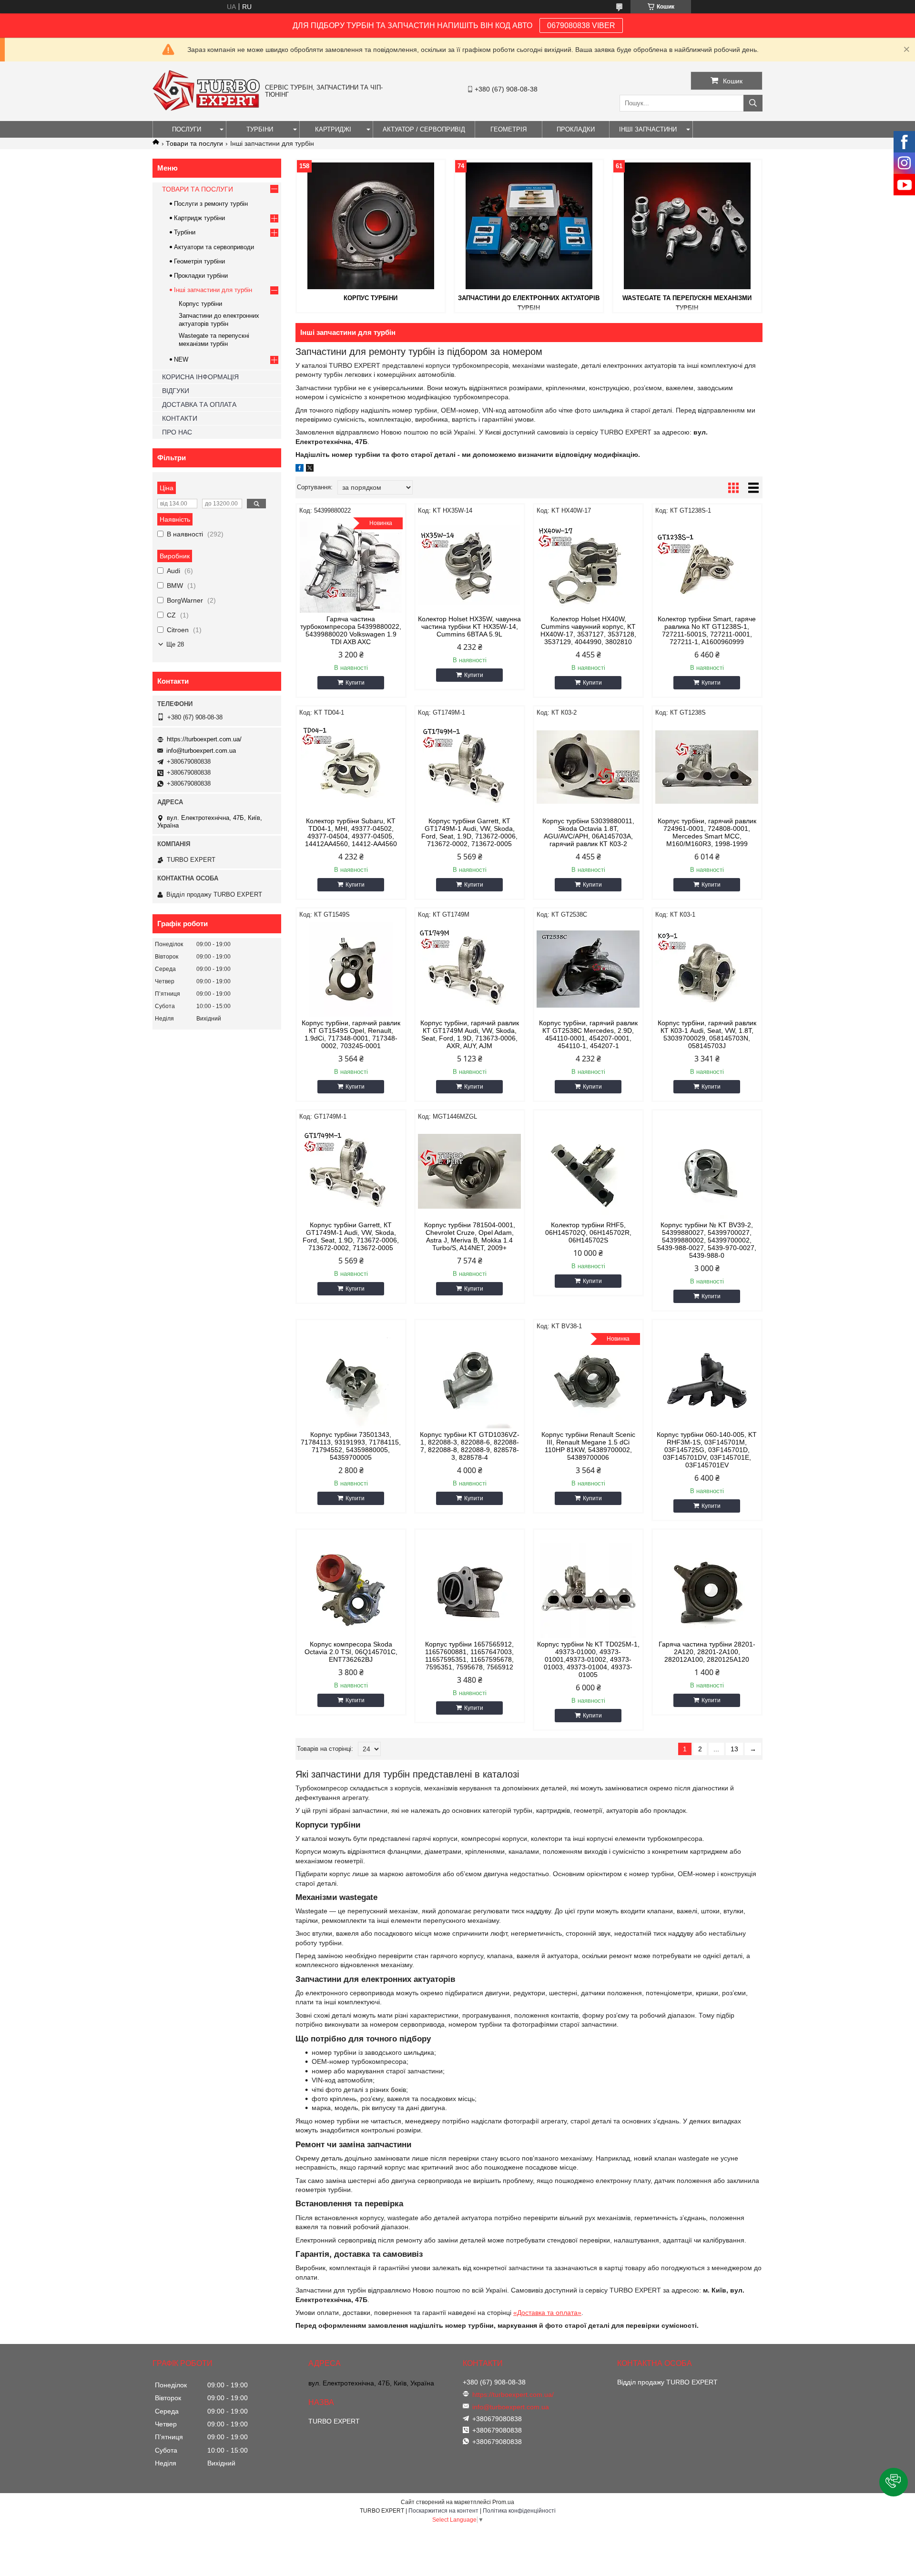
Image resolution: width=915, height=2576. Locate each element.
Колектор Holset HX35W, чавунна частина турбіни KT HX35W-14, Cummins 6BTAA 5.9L (469, 626)
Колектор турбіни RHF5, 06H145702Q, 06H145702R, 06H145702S (588, 1232)
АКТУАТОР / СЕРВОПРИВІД (424, 129)
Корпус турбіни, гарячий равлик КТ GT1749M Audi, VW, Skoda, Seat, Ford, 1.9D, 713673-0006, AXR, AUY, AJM (470, 1034)
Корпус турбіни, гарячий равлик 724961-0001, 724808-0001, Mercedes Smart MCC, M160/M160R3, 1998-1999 (707, 832)
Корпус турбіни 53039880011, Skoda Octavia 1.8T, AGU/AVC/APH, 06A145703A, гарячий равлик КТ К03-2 (588, 832)
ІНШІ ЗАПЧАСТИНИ (648, 129)
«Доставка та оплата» (547, 2313)
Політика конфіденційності (519, 2511)
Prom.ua (503, 2502)
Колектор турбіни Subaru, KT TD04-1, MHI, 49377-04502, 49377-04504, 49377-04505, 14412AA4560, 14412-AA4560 (351, 832)
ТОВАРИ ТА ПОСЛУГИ (198, 189)
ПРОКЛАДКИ (576, 129)
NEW (181, 359)
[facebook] (300, 469)
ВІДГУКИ (176, 391)
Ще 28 (175, 644)
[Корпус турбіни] (371, 226)
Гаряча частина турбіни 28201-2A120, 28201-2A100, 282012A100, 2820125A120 (707, 1652)
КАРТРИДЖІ (333, 129)
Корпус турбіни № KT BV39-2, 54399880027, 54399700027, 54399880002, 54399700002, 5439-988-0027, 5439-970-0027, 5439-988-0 (707, 1240)
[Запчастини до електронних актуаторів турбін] (529, 226)
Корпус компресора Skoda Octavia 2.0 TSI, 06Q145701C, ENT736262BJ (351, 1652)
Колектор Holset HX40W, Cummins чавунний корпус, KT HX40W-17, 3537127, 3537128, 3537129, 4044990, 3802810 (588, 630)
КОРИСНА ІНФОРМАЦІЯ (200, 377)
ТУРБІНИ (260, 129)
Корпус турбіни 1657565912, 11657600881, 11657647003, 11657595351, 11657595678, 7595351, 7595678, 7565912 (469, 1656)
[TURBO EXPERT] (206, 109)
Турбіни (185, 232)
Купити (355, 683)
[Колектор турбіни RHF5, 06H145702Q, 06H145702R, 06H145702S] (588, 1171)
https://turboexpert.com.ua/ (204, 739)
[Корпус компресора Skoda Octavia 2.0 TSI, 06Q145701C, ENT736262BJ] (351, 1590)
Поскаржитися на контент (443, 2511)
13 (734, 1749)
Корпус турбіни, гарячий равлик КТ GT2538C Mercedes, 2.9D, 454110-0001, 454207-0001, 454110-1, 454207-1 (588, 1034)
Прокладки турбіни (201, 276)
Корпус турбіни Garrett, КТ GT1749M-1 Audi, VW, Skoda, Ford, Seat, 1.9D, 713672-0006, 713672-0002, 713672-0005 (469, 832)
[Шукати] (753, 103)
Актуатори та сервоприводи (214, 247)
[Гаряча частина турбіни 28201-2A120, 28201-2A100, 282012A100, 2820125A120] (707, 1590)
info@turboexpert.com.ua (201, 751)
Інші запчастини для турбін (213, 290)
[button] (894, 2482)
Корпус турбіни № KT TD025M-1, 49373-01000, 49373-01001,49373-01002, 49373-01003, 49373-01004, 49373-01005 (588, 1659)
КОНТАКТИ (180, 418)
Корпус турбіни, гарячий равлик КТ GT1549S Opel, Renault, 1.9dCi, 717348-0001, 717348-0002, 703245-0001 (351, 1034)
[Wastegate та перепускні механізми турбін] (687, 226)
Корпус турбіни (371, 298)
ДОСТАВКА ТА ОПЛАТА (199, 404)
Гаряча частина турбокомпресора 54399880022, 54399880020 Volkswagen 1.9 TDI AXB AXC (351, 630)
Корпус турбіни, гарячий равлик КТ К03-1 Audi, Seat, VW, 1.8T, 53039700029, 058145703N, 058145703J (707, 1034)
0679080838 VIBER (581, 25)
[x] (310, 469)
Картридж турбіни (199, 218)
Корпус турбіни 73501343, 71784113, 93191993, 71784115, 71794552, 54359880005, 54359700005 (351, 1446)
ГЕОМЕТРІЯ (508, 129)
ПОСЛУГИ (187, 129)
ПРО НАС (177, 432)
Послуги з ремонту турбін (211, 204)
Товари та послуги (194, 143)
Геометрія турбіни (199, 261)
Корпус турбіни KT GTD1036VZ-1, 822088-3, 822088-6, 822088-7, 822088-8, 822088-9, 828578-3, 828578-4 (470, 1446)
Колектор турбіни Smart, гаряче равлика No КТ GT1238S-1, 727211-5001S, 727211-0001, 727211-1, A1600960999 (707, 630)
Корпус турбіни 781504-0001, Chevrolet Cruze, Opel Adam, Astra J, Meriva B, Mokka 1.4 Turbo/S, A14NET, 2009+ (470, 1236)
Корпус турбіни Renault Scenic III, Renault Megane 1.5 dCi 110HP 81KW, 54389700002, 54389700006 (588, 1446)
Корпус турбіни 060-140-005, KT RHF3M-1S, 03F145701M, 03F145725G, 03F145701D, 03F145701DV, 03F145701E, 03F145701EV (707, 1450)
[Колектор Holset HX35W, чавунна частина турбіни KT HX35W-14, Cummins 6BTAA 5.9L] (470, 565)
